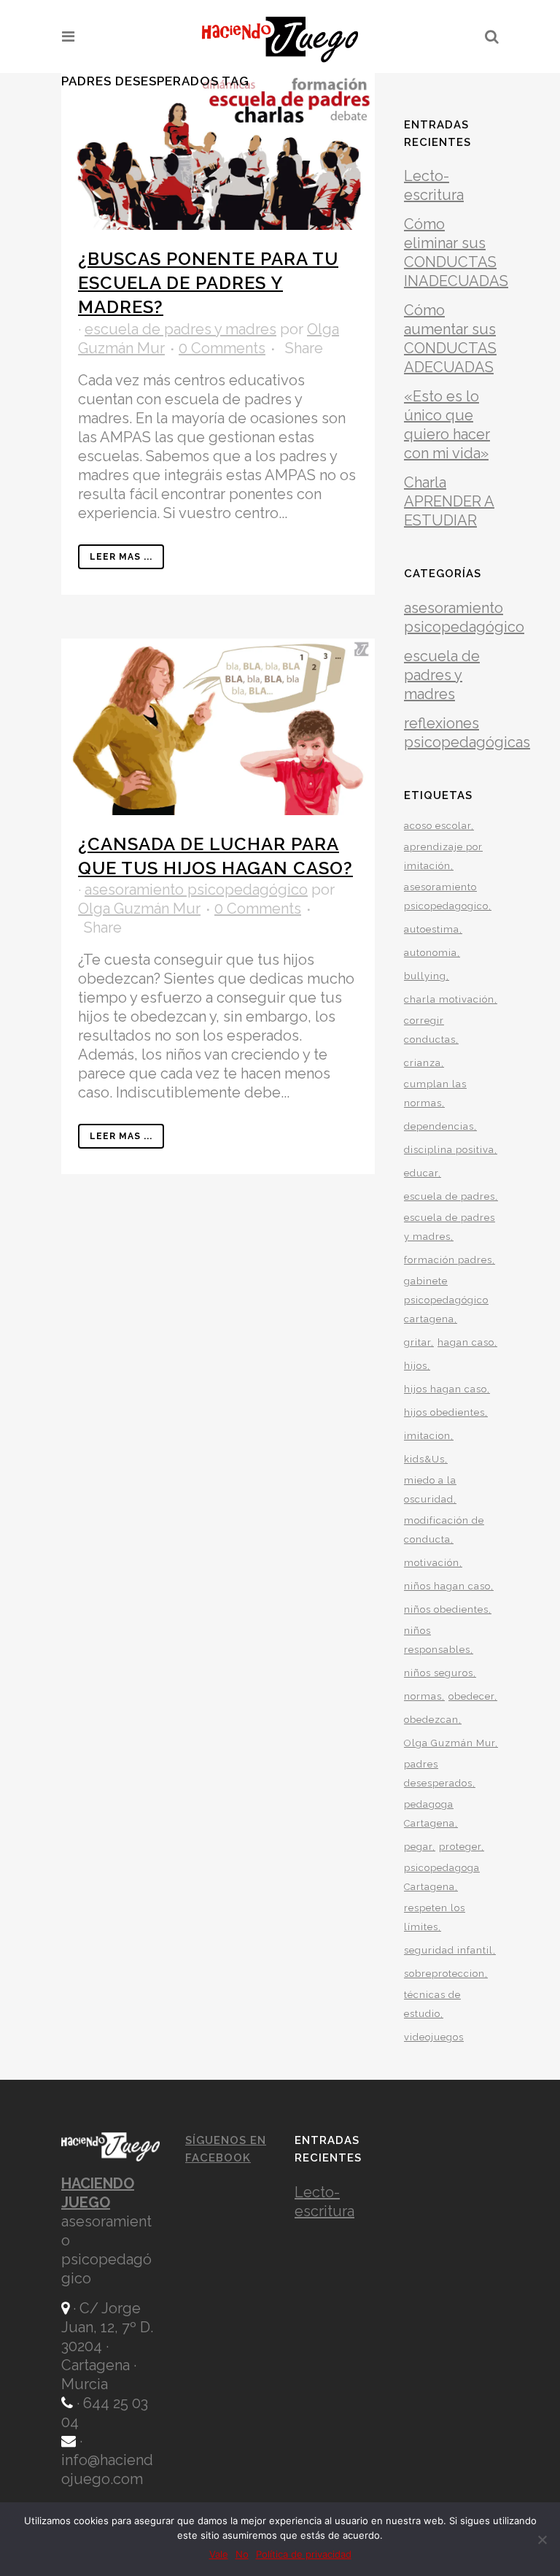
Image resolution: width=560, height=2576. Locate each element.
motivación (432, 1563)
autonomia (431, 953)
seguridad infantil (448, 1950)
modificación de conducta (444, 1530)
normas (423, 1696)
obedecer (471, 1696)
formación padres (448, 1260)
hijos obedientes (444, 1412)
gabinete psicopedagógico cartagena (446, 1300)
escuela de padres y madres (180, 329)
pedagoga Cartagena (429, 1814)
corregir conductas (430, 1030)
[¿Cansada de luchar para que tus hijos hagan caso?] (218, 727)
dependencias (439, 1126)
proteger (460, 1847)
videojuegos (434, 2037)
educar (421, 1173)
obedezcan (431, 1720)
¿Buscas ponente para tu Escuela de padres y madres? (208, 283)
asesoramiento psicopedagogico (446, 896)
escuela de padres (450, 1196)
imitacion (427, 1436)
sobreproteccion (444, 1974)
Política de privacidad (304, 2554)
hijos (416, 1366)
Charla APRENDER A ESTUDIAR (449, 501)
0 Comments (222, 348)
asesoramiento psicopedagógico (196, 890)
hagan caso (466, 1342)
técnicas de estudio (432, 2004)
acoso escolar (437, 826)
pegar (418, 1847)
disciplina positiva (449, 1150)
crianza (423, 1063)
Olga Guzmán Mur (139, 909)
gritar (417, 1342)
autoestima (432, 929)
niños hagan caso (447, 1586)
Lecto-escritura (324, 2202)
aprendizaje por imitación (443, 856)
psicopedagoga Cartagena (442, 1877)
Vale (219, 2554)
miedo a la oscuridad (430, 1490)
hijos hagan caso (446, 1389)
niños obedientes (446, 1609)
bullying (425, 976)
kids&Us (424, 1459)
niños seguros (439, 1673)
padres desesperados (438, 1774)
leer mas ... (121, 557)
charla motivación (449, 999)
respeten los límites (435, 1917)
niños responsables (437, 1640)
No (242, 2554)
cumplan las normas (435, 1094)
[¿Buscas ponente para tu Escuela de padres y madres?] (218, 151)
